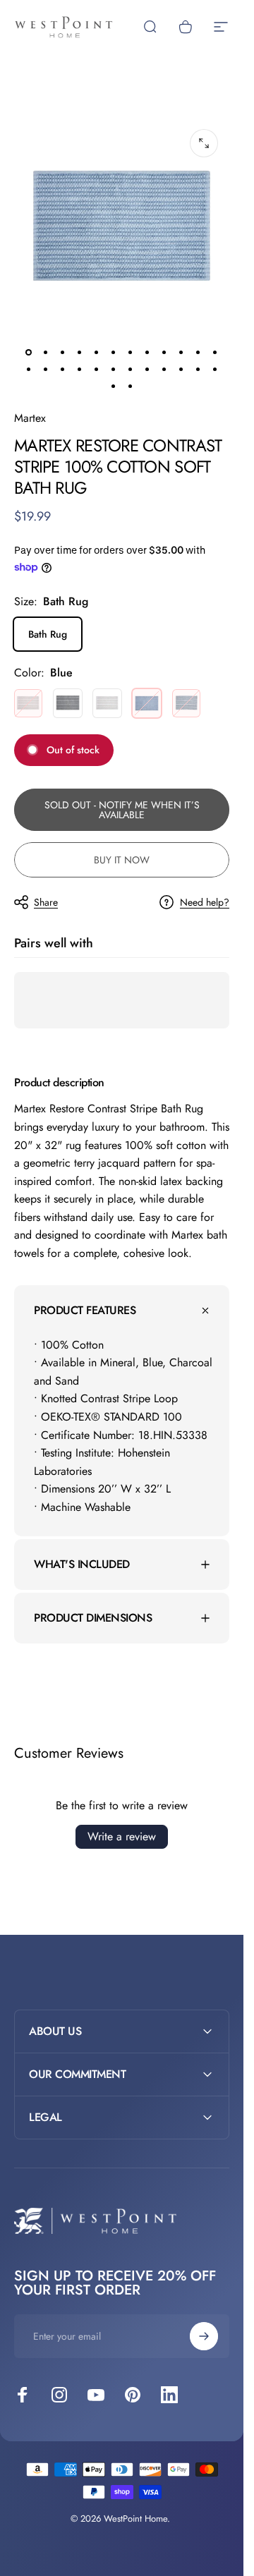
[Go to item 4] (97, 353)
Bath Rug (48, 634)
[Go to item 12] (29, 370)
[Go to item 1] (46, 353)
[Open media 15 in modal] (204, 143)
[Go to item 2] (63, 353)
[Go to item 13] (46, 370)
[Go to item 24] (215, 370)
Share (46, 902)
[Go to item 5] (114, 353)
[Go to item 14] (63, 370)
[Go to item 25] (114, 387)
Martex (30, 418)
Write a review (122, 1836)
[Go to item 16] (80, 370)
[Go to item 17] (97, 370)
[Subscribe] (204, 2336)
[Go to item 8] (164, 353)
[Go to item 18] (114, 370)
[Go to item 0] (29, 353)
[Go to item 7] (147, 353)
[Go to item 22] (181, 370)
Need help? (205, 903)
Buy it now (122, 860)
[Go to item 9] (181, 353)
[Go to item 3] (80, 353)
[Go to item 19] (131, 370)
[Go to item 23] (198, 370)
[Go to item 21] (164, 370)
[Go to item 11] (215, 353)
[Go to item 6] (131, 353)
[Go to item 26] (131, 387)
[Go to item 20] (147, 370)
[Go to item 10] (198, 353)
